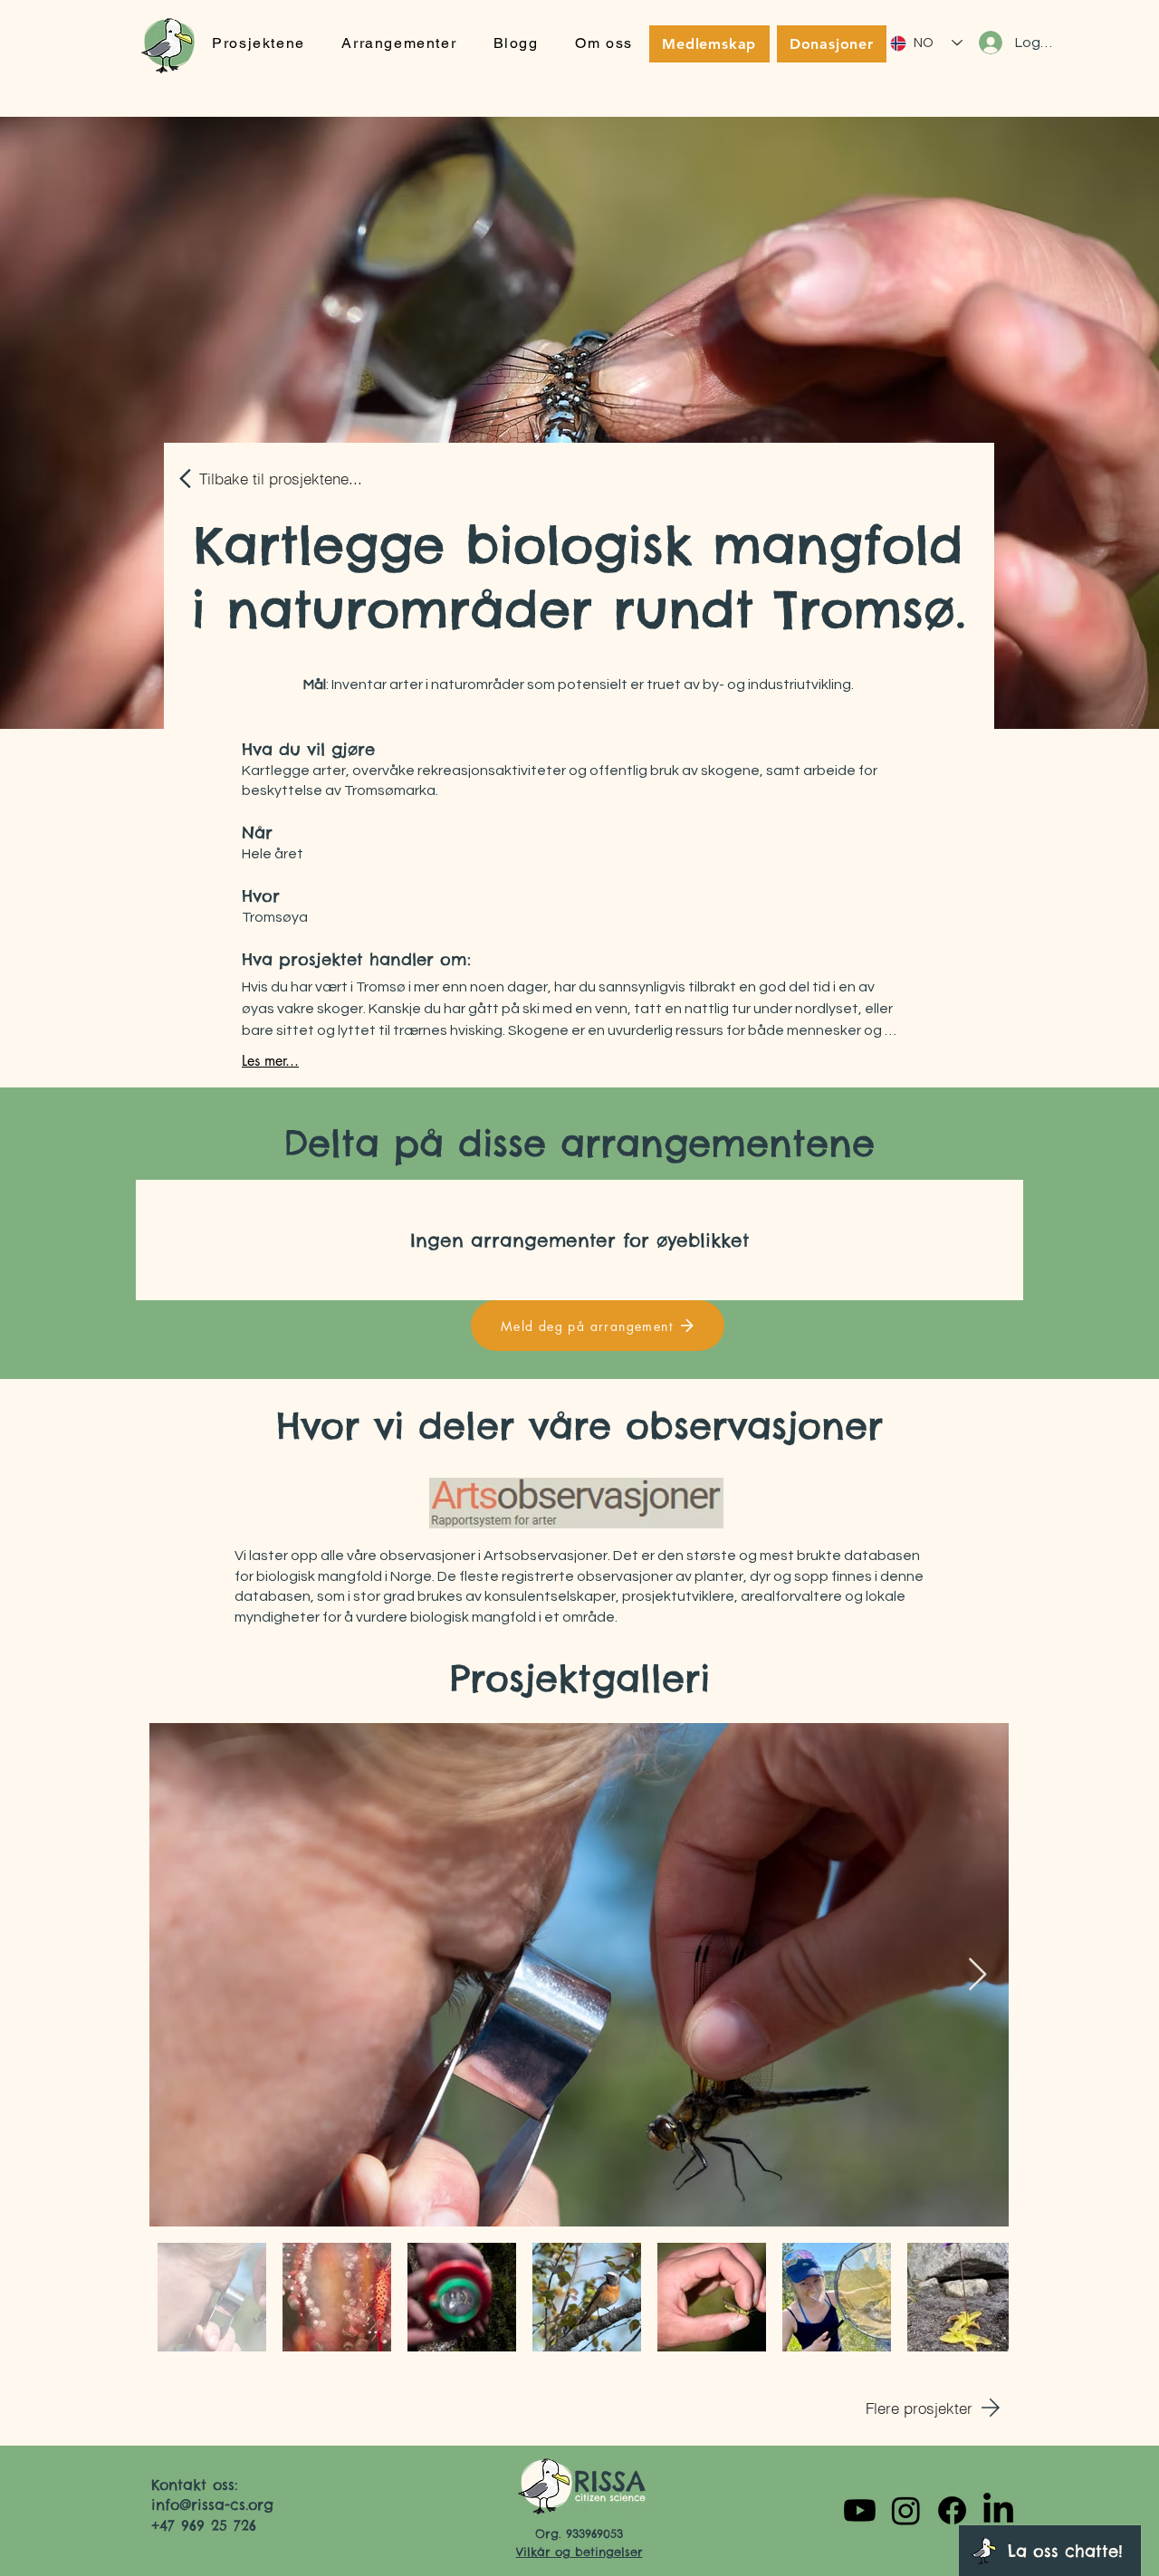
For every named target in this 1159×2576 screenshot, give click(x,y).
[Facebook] (952, 2510)
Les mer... (270, 1061)
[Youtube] (860, 2510)
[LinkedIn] (998, 2510)
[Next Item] (977, 1975)
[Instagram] (906, 2510)
